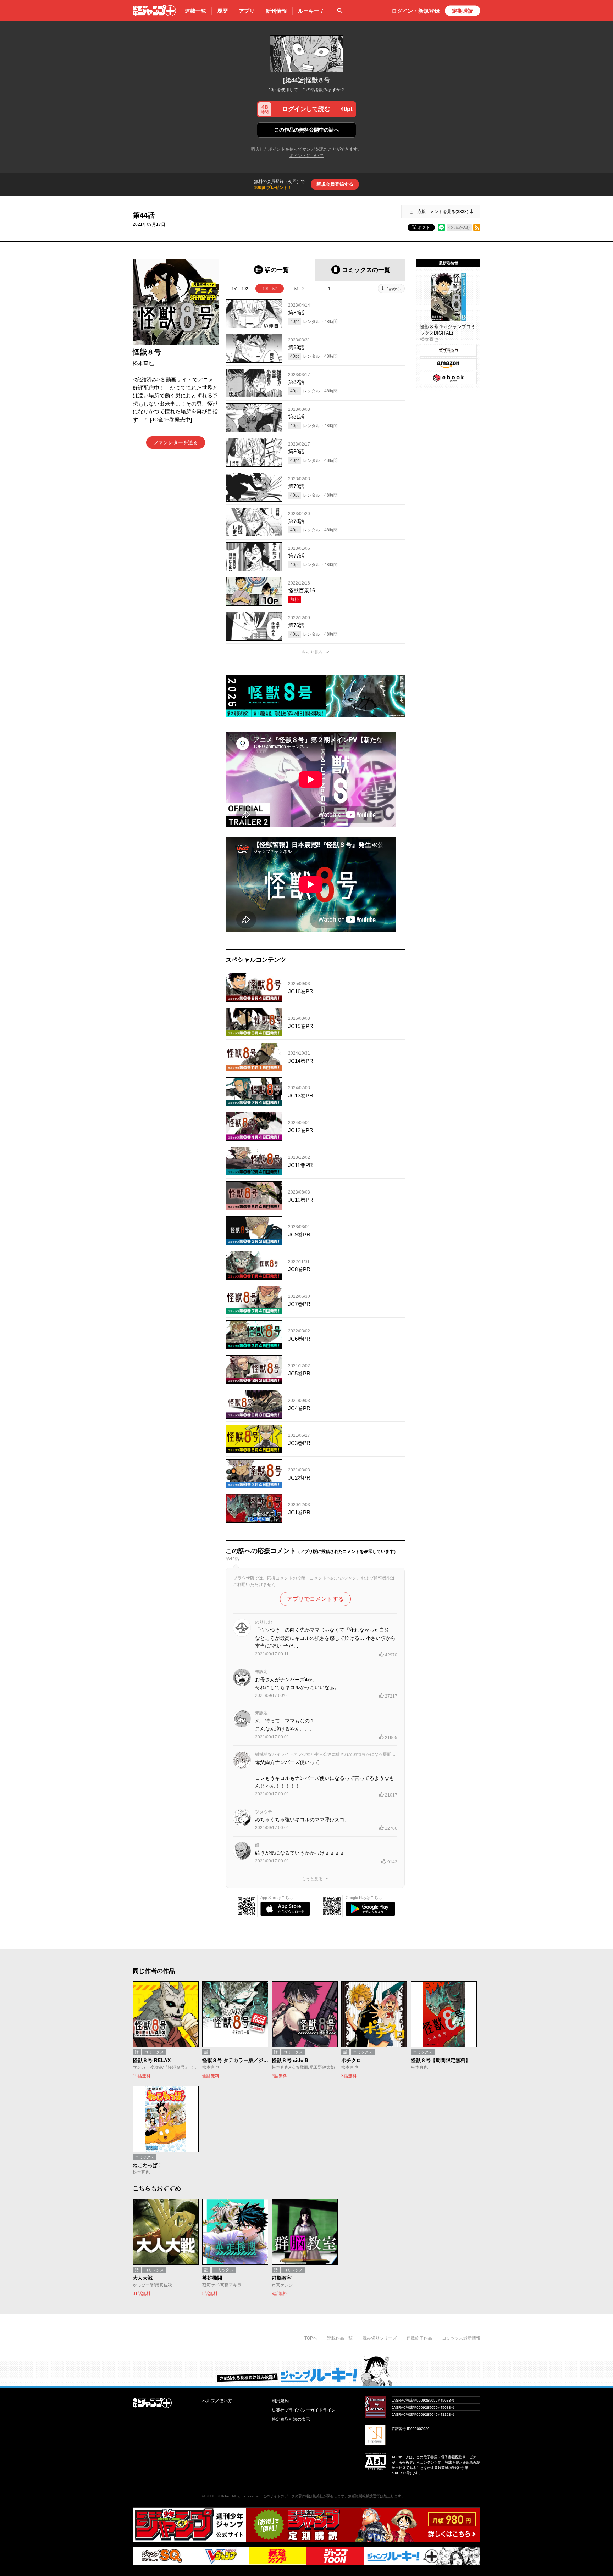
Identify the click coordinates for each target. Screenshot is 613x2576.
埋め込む (462, 228)
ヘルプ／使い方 (217, 2401)
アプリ (247, 11)
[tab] (270, 270)
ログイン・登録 (416, 11)
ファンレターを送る (176, 442)
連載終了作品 (419, 2338)
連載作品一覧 (340, 2338)
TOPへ (311, 2338)
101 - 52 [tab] (270, 289)
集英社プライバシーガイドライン (304, 2410)
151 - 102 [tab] (240, 289)
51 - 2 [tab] (299, 289)
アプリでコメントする (315, 1599)
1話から (394, 289)
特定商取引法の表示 (291, 2419)
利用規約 (280, 2401)
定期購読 (463, 11)
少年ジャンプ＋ (154, 11)
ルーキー (311, 11)
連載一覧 (195, 11)
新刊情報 (276, 11)
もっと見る (312, 652)
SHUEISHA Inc (218, 2496)
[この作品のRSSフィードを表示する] (477, 228)
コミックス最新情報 (461, 2338)
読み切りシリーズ (380, 2338)
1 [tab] (329, 289)
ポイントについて (306, 156)
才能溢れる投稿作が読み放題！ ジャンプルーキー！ (306, 2371)
